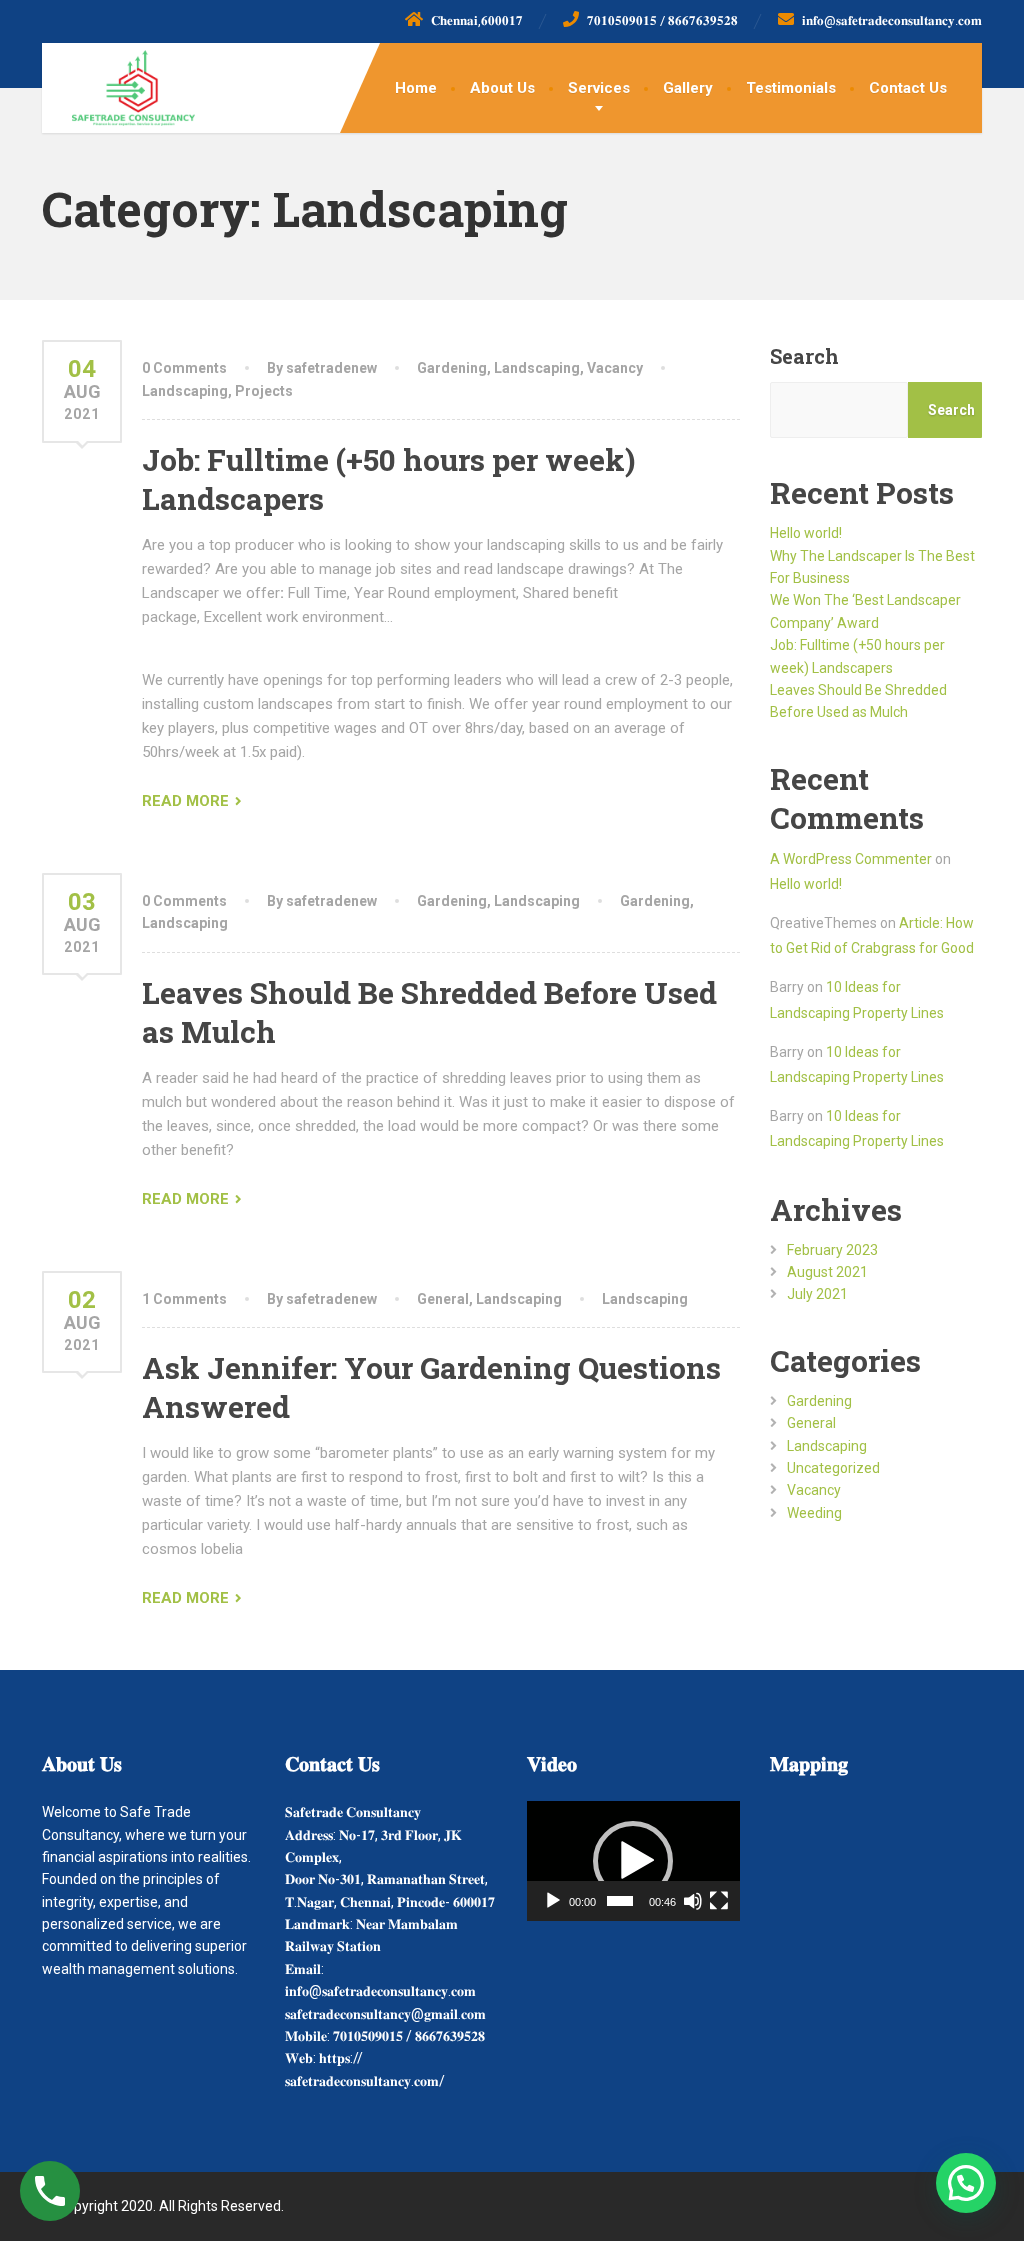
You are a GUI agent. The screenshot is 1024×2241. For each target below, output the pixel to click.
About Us (502, 88)
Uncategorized (833, 1468)
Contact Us (908, 88)
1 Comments (184, 1299)
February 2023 (832, 1250)
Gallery (688, 88)
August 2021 (827, 1272)
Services (599, 88)
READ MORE (185, 801)
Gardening (452, 368)
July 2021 (817, 1294)
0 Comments (184, 368)
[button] (633, 1861)
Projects (264, 391)
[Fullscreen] (719, 1901)
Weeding (814, 1513)
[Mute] (693, 1901)
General (443, 1299)
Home (416, 88)
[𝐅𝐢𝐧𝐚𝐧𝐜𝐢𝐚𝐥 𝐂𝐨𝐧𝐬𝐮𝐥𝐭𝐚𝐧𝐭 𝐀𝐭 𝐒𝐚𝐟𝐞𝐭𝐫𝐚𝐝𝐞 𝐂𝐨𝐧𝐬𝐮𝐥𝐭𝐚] (118, 84)
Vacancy (615, 368)
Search (804, 356)
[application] (633, 1860)
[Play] (553, 1901)
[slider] (620, 1901)
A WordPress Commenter (851, 859)
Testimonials (791, 88)
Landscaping (537, 368)
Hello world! (806, 533)
